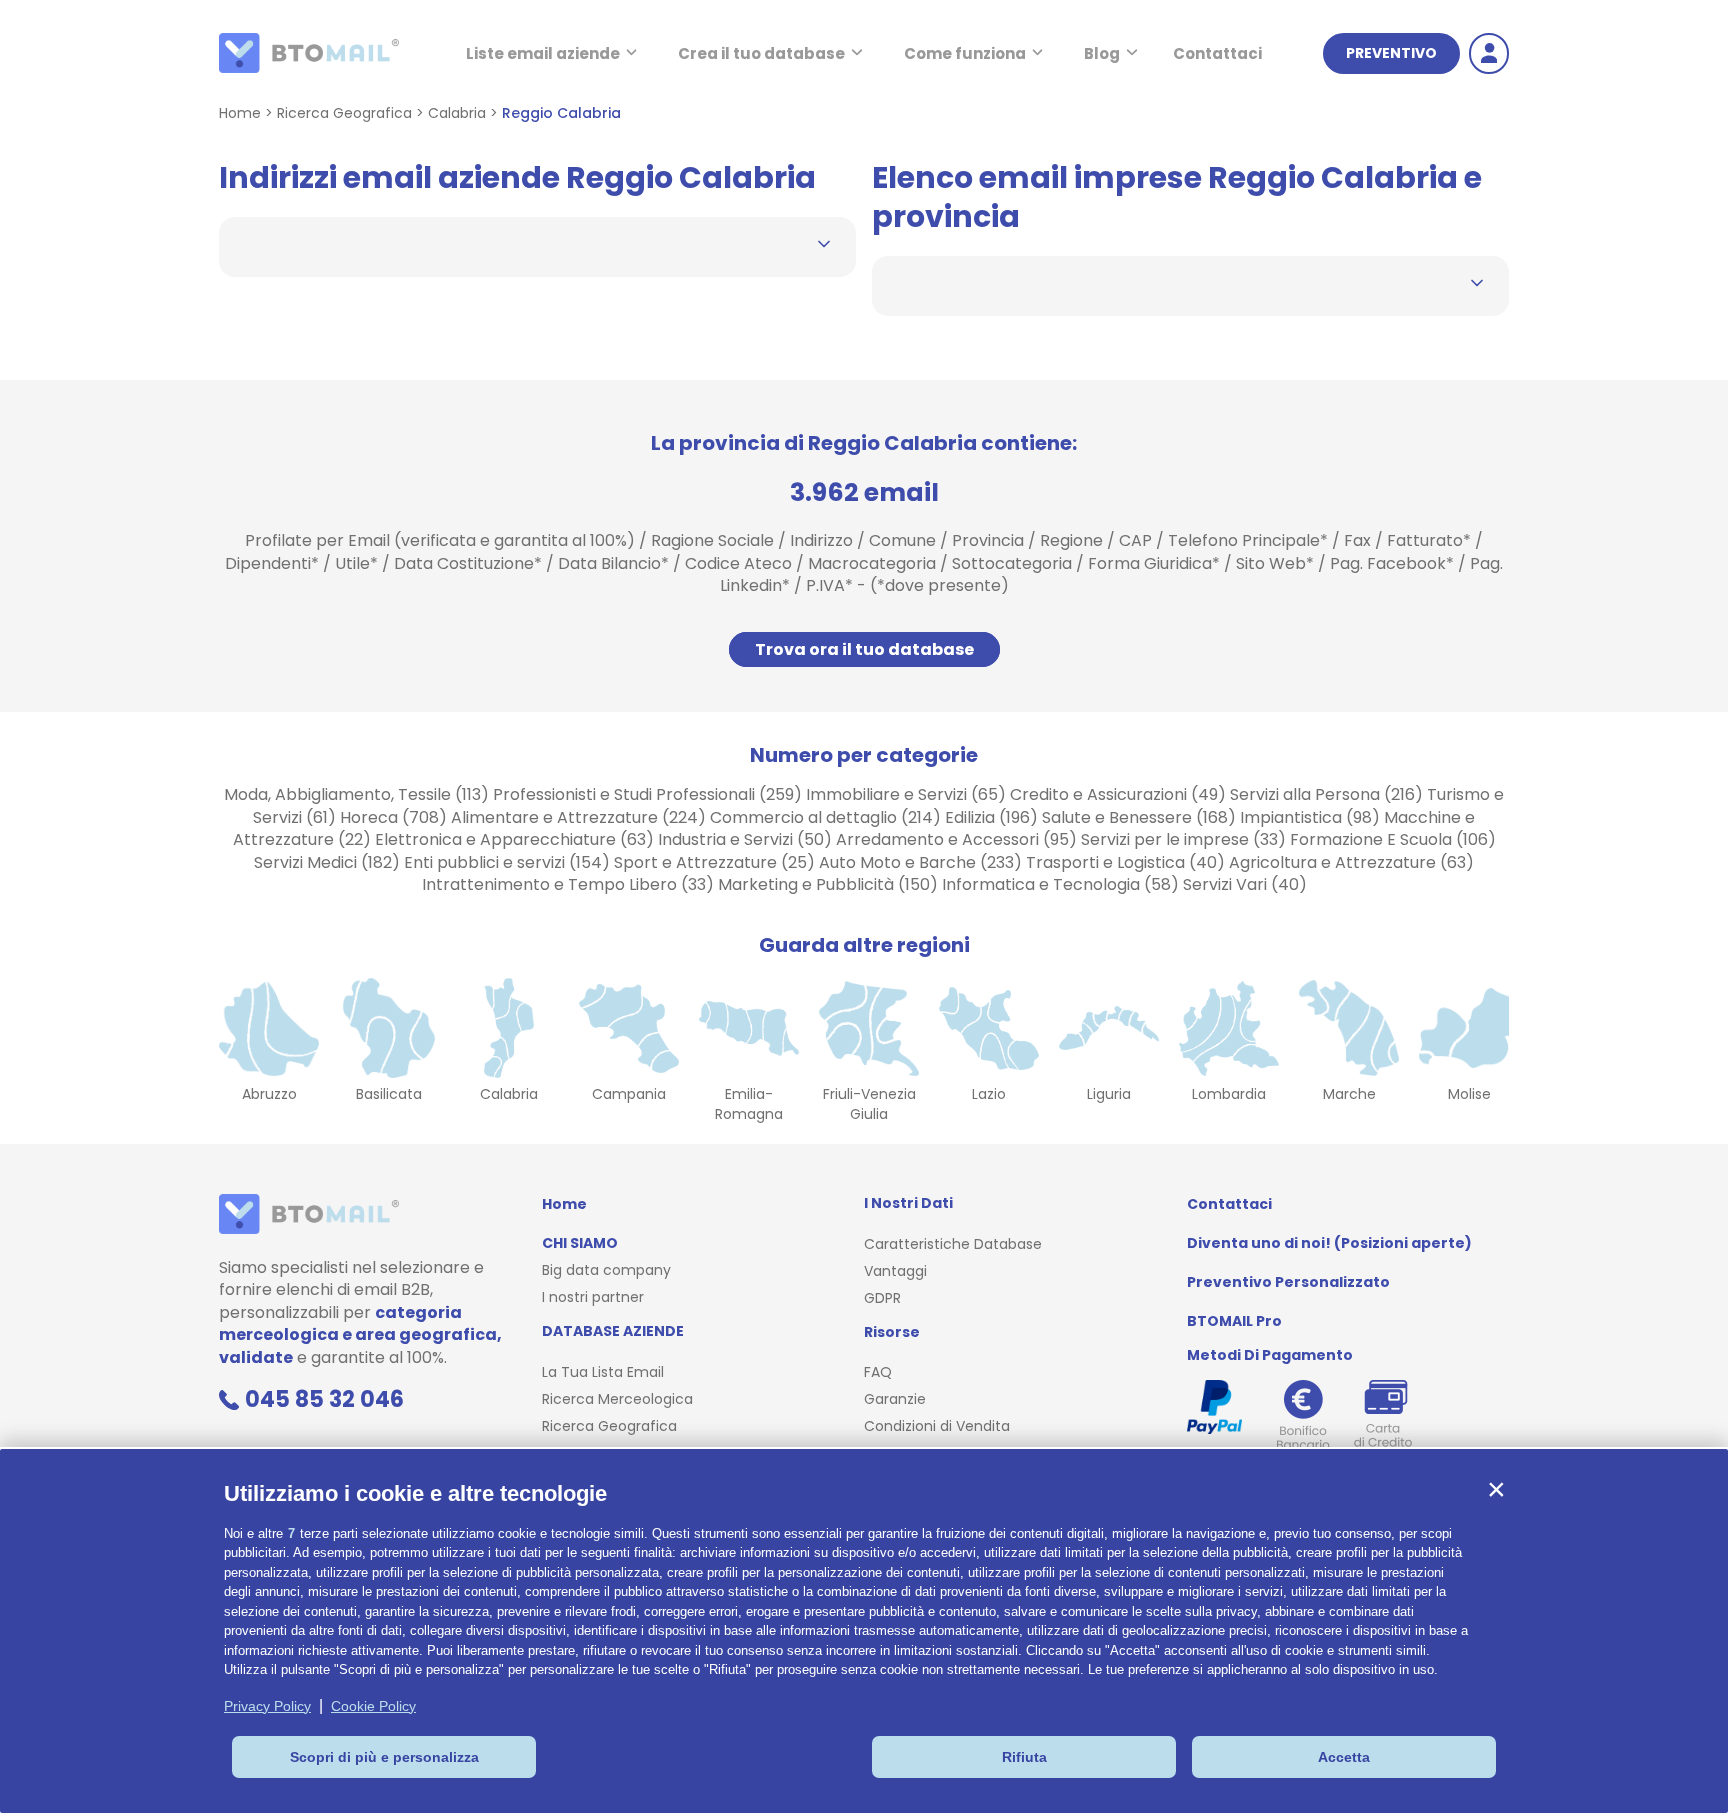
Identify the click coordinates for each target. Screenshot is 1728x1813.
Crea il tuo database (761, 53)
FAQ (878, 1372)
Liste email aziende (543, 53)
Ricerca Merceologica (617, 1399)
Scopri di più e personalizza (384, 1757)
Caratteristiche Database (953, 1244)
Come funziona (965, 53)
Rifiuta (1024, 1757)
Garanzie (895, 1399)
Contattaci (1217, 53)
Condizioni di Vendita (937, 1426)
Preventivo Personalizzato (1288, 1282)
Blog (1102, 53)
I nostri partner (593, 1297)
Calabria (457, 113)
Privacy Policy (267, 1706)
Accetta (1344, 1757)
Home (240, 113)
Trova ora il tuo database (864, 649)
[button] (1496, 1489)
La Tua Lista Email (603, 1372)
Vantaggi (895, 1271)
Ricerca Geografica (344, 113)
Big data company (606, 1270)
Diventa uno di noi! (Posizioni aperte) (1329, 1243)
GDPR (882, 1298)
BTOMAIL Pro (1234, 1321)
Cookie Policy (373, 1706)
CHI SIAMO (580, 1243)
